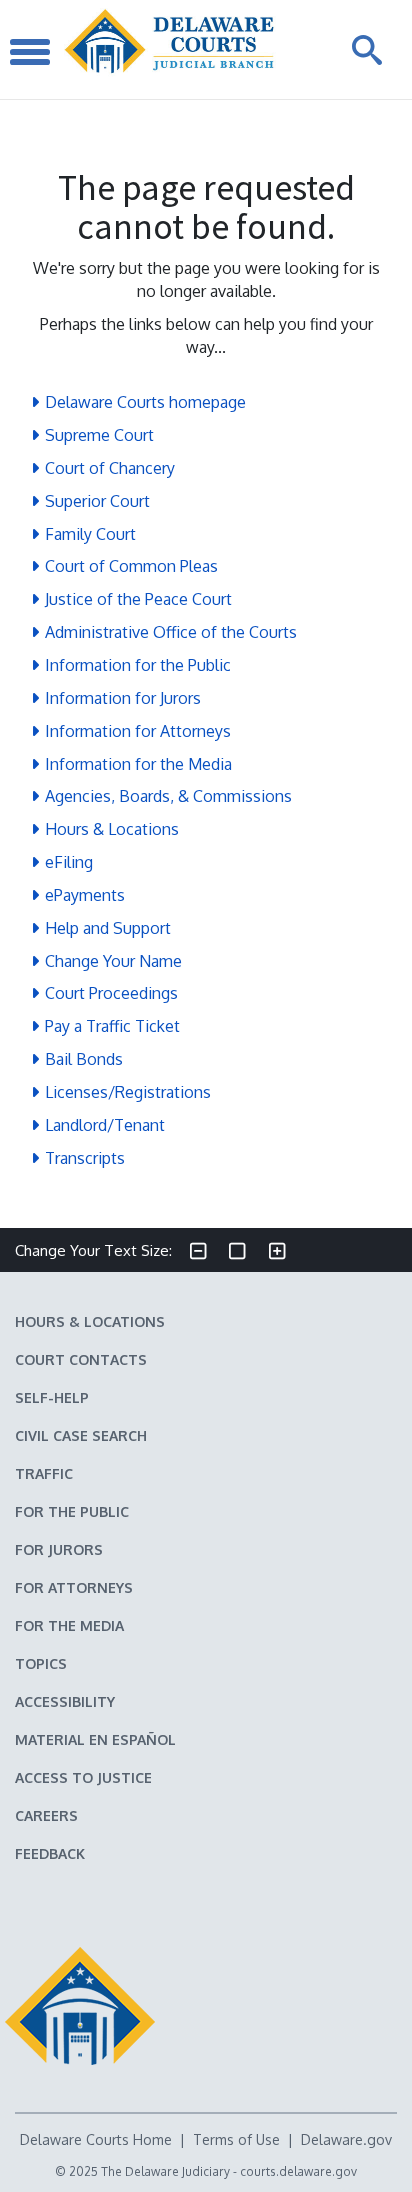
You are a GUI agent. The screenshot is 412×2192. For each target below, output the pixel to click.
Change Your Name (113, 961)
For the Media (69, 1625)
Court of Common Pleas (131, 566)
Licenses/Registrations (128, 1092)
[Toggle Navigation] (30, 49)
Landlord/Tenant (105, 1125)
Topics (41, 1663)
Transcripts (85, 1158)
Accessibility (65, 1701)
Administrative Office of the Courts (171, 632)
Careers (46, 1815)
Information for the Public (138, 665)
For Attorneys (74, 1587)
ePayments (85, 895)
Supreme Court (99, 435)
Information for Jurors (123, 698)
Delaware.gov (346, 2139)
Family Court (90, 534)
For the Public (72, 1511)
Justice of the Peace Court (138, 599)
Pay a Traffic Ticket (112, 1026)
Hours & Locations (112, 829)
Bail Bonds (84, 1059)
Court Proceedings (111, 993)
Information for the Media (138, 764)
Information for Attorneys (138, 731)
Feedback (50, 1853)
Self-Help (52, 1397)
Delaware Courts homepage (145, 402)
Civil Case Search (81, 1435)
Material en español (95, 1739)
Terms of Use (236, 2139)
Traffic (44, 1473)
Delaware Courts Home (96, 2139)
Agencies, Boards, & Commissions (168, 796)
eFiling (69, 862)
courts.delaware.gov (298, 2171)
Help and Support (108, 928)
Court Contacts (81, 1359)
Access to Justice (83, 1777)
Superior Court (97, 501)
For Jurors (59, 1549)
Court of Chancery (110, 468)
